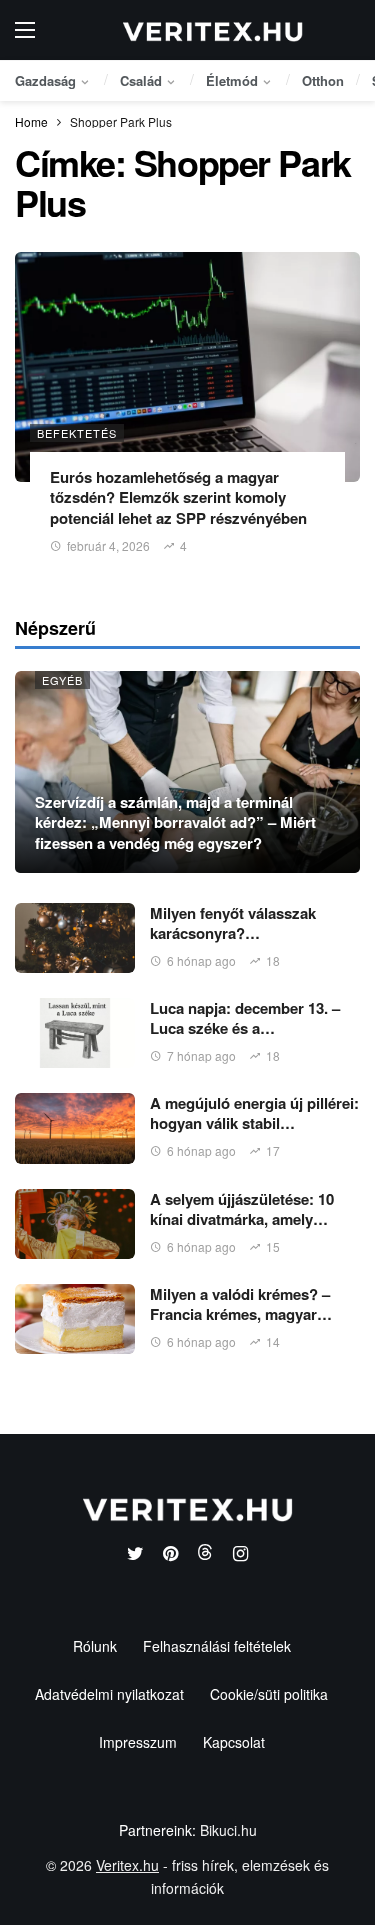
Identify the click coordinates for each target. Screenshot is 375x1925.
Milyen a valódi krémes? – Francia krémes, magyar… (241, 1304)
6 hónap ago (201, 960)
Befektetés (77, 433)
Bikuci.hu (228, 1830)
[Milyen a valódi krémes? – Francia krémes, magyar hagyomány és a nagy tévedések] (75, 1319)
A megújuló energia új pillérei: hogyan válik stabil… (254, 1113)
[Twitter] (135, 1554)
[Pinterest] (170, 1554)
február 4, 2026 (108, 545)
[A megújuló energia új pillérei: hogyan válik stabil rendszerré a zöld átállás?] (75, 1128)
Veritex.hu (127, 1865)
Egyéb (62, 680)
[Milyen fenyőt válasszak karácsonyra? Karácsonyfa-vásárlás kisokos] (75, 938)
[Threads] (205, 1554)
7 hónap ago (201, 1055)
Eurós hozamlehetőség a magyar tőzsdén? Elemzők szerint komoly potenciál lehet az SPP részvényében (178, 497)
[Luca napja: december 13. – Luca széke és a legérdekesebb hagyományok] (75, 1033)
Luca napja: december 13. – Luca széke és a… (245, 1018)
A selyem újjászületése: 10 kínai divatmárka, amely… (242, 1209)
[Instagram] (240, 1554)
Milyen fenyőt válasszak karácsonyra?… (233, 923)
